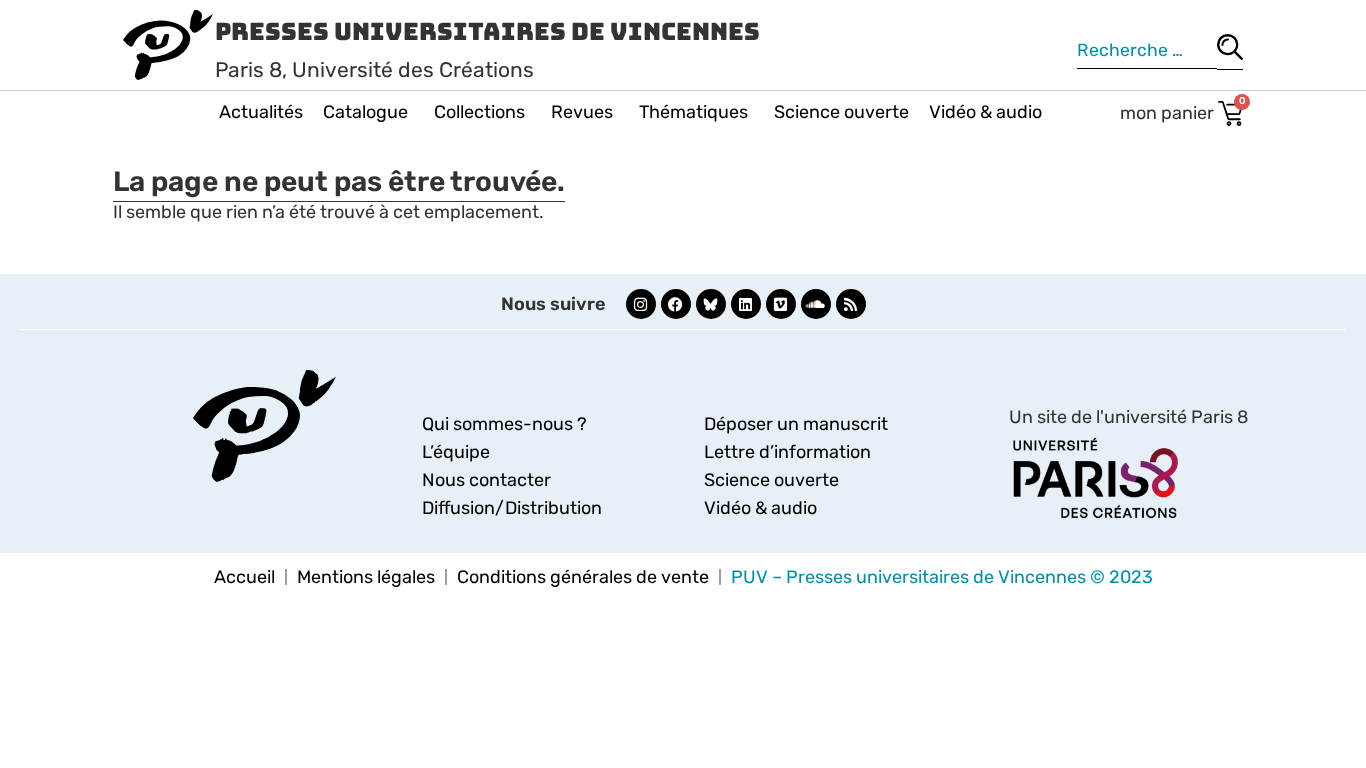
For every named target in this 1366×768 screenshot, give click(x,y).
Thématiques (693, 112)
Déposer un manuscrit (796, 424)
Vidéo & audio (985, 112)
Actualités (261, 112)
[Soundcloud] (816, 304)
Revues (582, 112)
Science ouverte (841, 112)
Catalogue (365, 112)
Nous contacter (486, 480)
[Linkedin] (746, 304)
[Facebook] (676, 304)
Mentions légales (366, 577)
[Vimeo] (781, 304)
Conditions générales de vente (583, 577)
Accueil (244, 577)
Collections (479, 112)
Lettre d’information (787, 452)
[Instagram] (641, 304)
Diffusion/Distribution (512, 508)
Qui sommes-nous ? (504, 424)
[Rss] (851, 304)
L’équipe (456, 452)
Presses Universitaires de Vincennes (487, 31)
